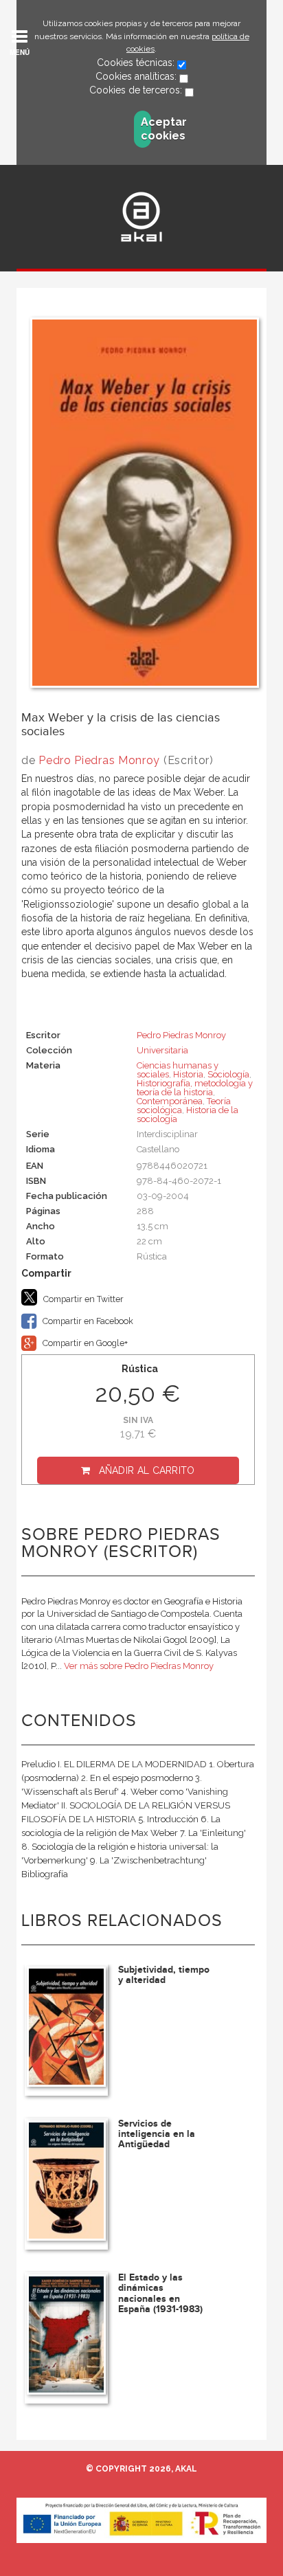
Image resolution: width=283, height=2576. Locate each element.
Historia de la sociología (188, 1115)
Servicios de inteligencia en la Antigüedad (157, 2134)
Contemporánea (170, 1101)
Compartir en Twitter (82, 1299)
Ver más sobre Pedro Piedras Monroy (139, 1666)
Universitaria (162, 1050)
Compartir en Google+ (84, 1343)
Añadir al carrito (147, 1470)
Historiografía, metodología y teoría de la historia (195, 1088)
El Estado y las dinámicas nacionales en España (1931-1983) (160, 2293)
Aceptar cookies (146, 129)
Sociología (228, 1074)
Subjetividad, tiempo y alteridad (164, 1975)
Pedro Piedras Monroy (99, 760)
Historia (188, 1074)
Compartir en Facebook (87, 1321)
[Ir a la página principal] (141, 217)
